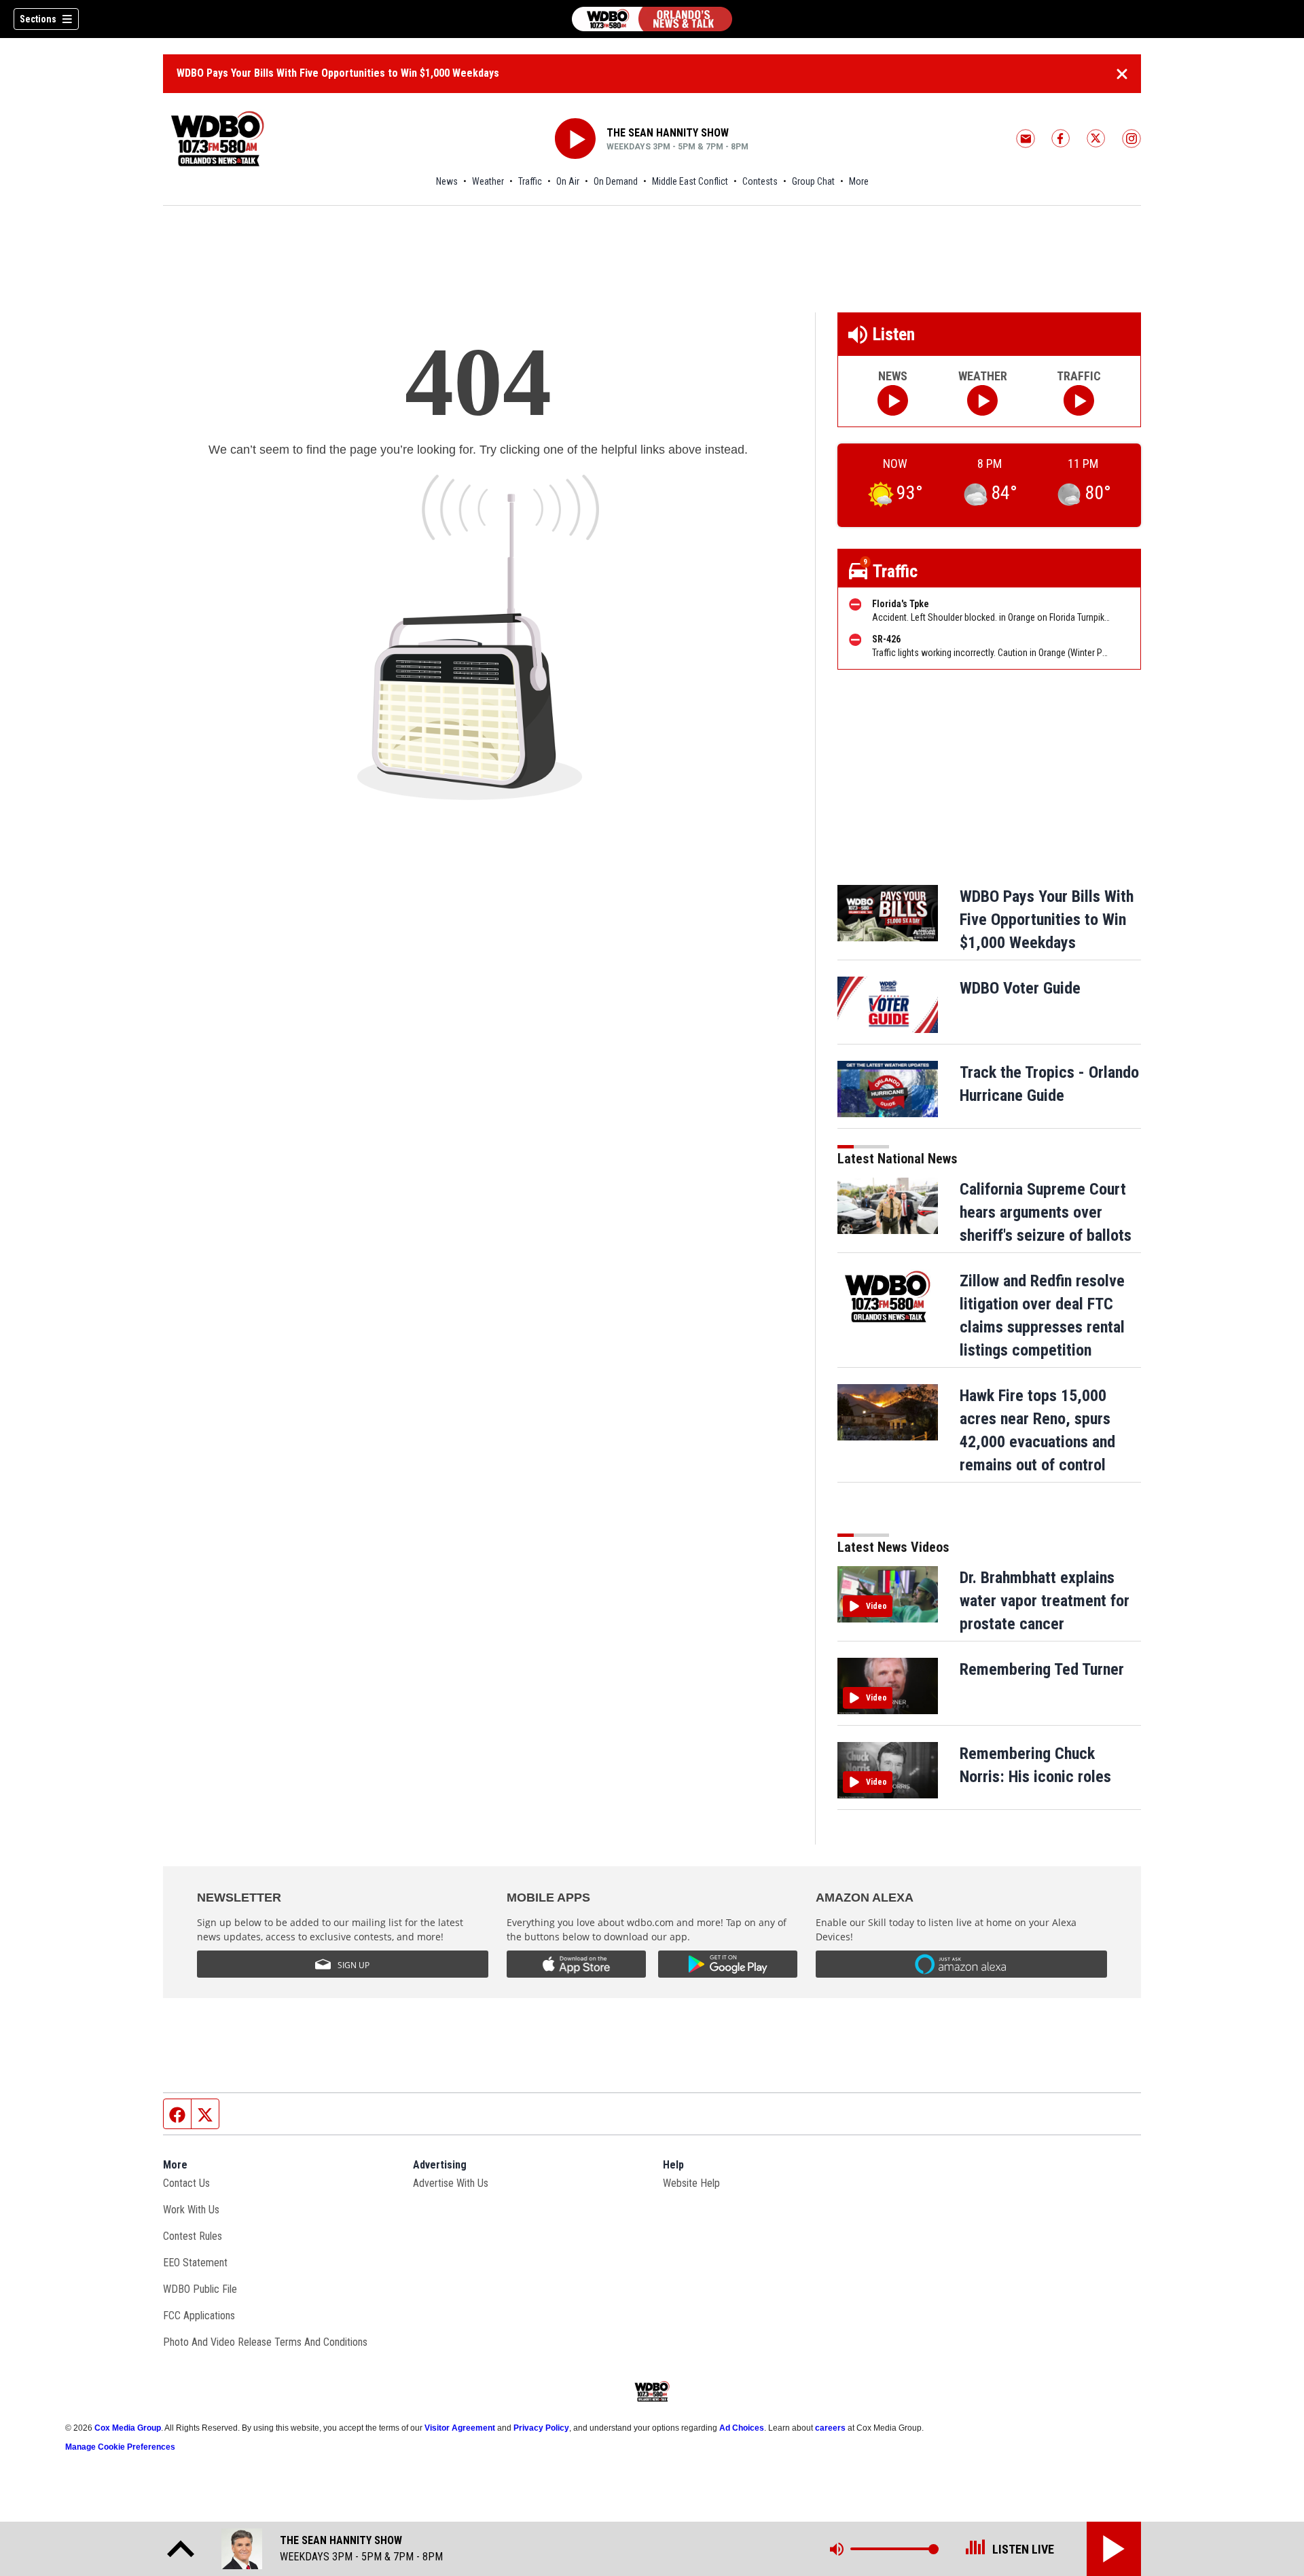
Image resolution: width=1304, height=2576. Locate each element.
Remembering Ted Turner (1042, 1669)
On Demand (616, 181)
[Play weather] (982, 400)
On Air (568, 181)
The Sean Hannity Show (668, 133)
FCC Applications (199, 2316)
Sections (38, 19)
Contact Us (186, 2183)
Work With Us (191, 2210)
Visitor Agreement (460, 2428)
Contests (760, 181)
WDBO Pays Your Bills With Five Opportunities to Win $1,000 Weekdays (338, 73)
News (447, 181)
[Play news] (893, 400)
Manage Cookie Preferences (120, 2447)
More (859, 181)
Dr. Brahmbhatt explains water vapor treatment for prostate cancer (1045, 1601)
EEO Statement (195, 2263)
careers (830, 2428)
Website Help (691, 2183)
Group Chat (813, 181)
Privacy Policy (541, 2428)
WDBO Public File (200, 2289)
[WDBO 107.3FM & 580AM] (652, 19)
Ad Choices (742, 2428)
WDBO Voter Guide (1020, 988)
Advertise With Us (451, 2183)
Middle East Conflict (690, 181)
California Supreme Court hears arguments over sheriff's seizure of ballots (1046, 1212)
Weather (488, 181)
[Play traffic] (1079, 400)
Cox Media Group (128, 2428)
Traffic (530, 181)
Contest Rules (193, 2236)
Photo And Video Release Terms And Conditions (265, 2342)
